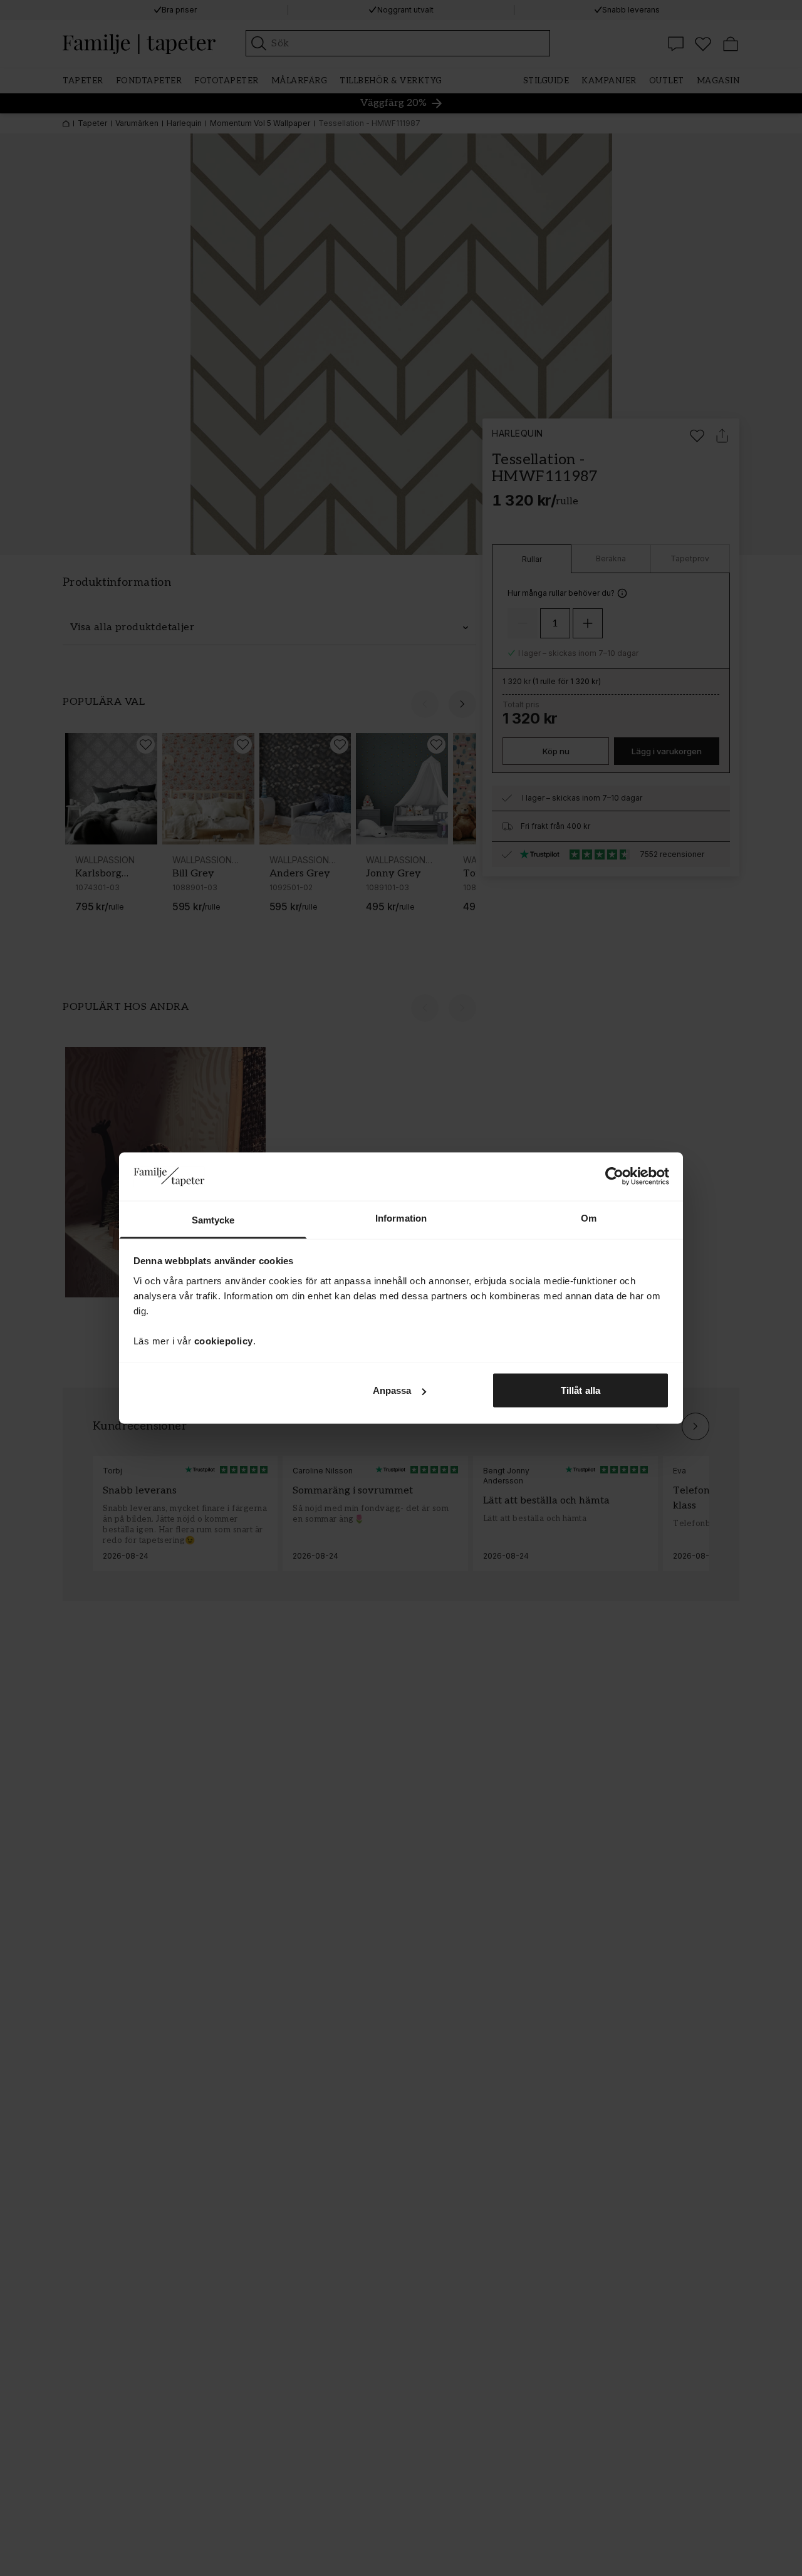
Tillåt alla (581, 1390)
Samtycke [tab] (213, 1219)
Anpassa (392, 1390)
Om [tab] (589, 1218)
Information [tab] (401, 1218)
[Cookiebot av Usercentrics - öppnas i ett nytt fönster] (614, 1176)
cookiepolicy (224, 1340)
